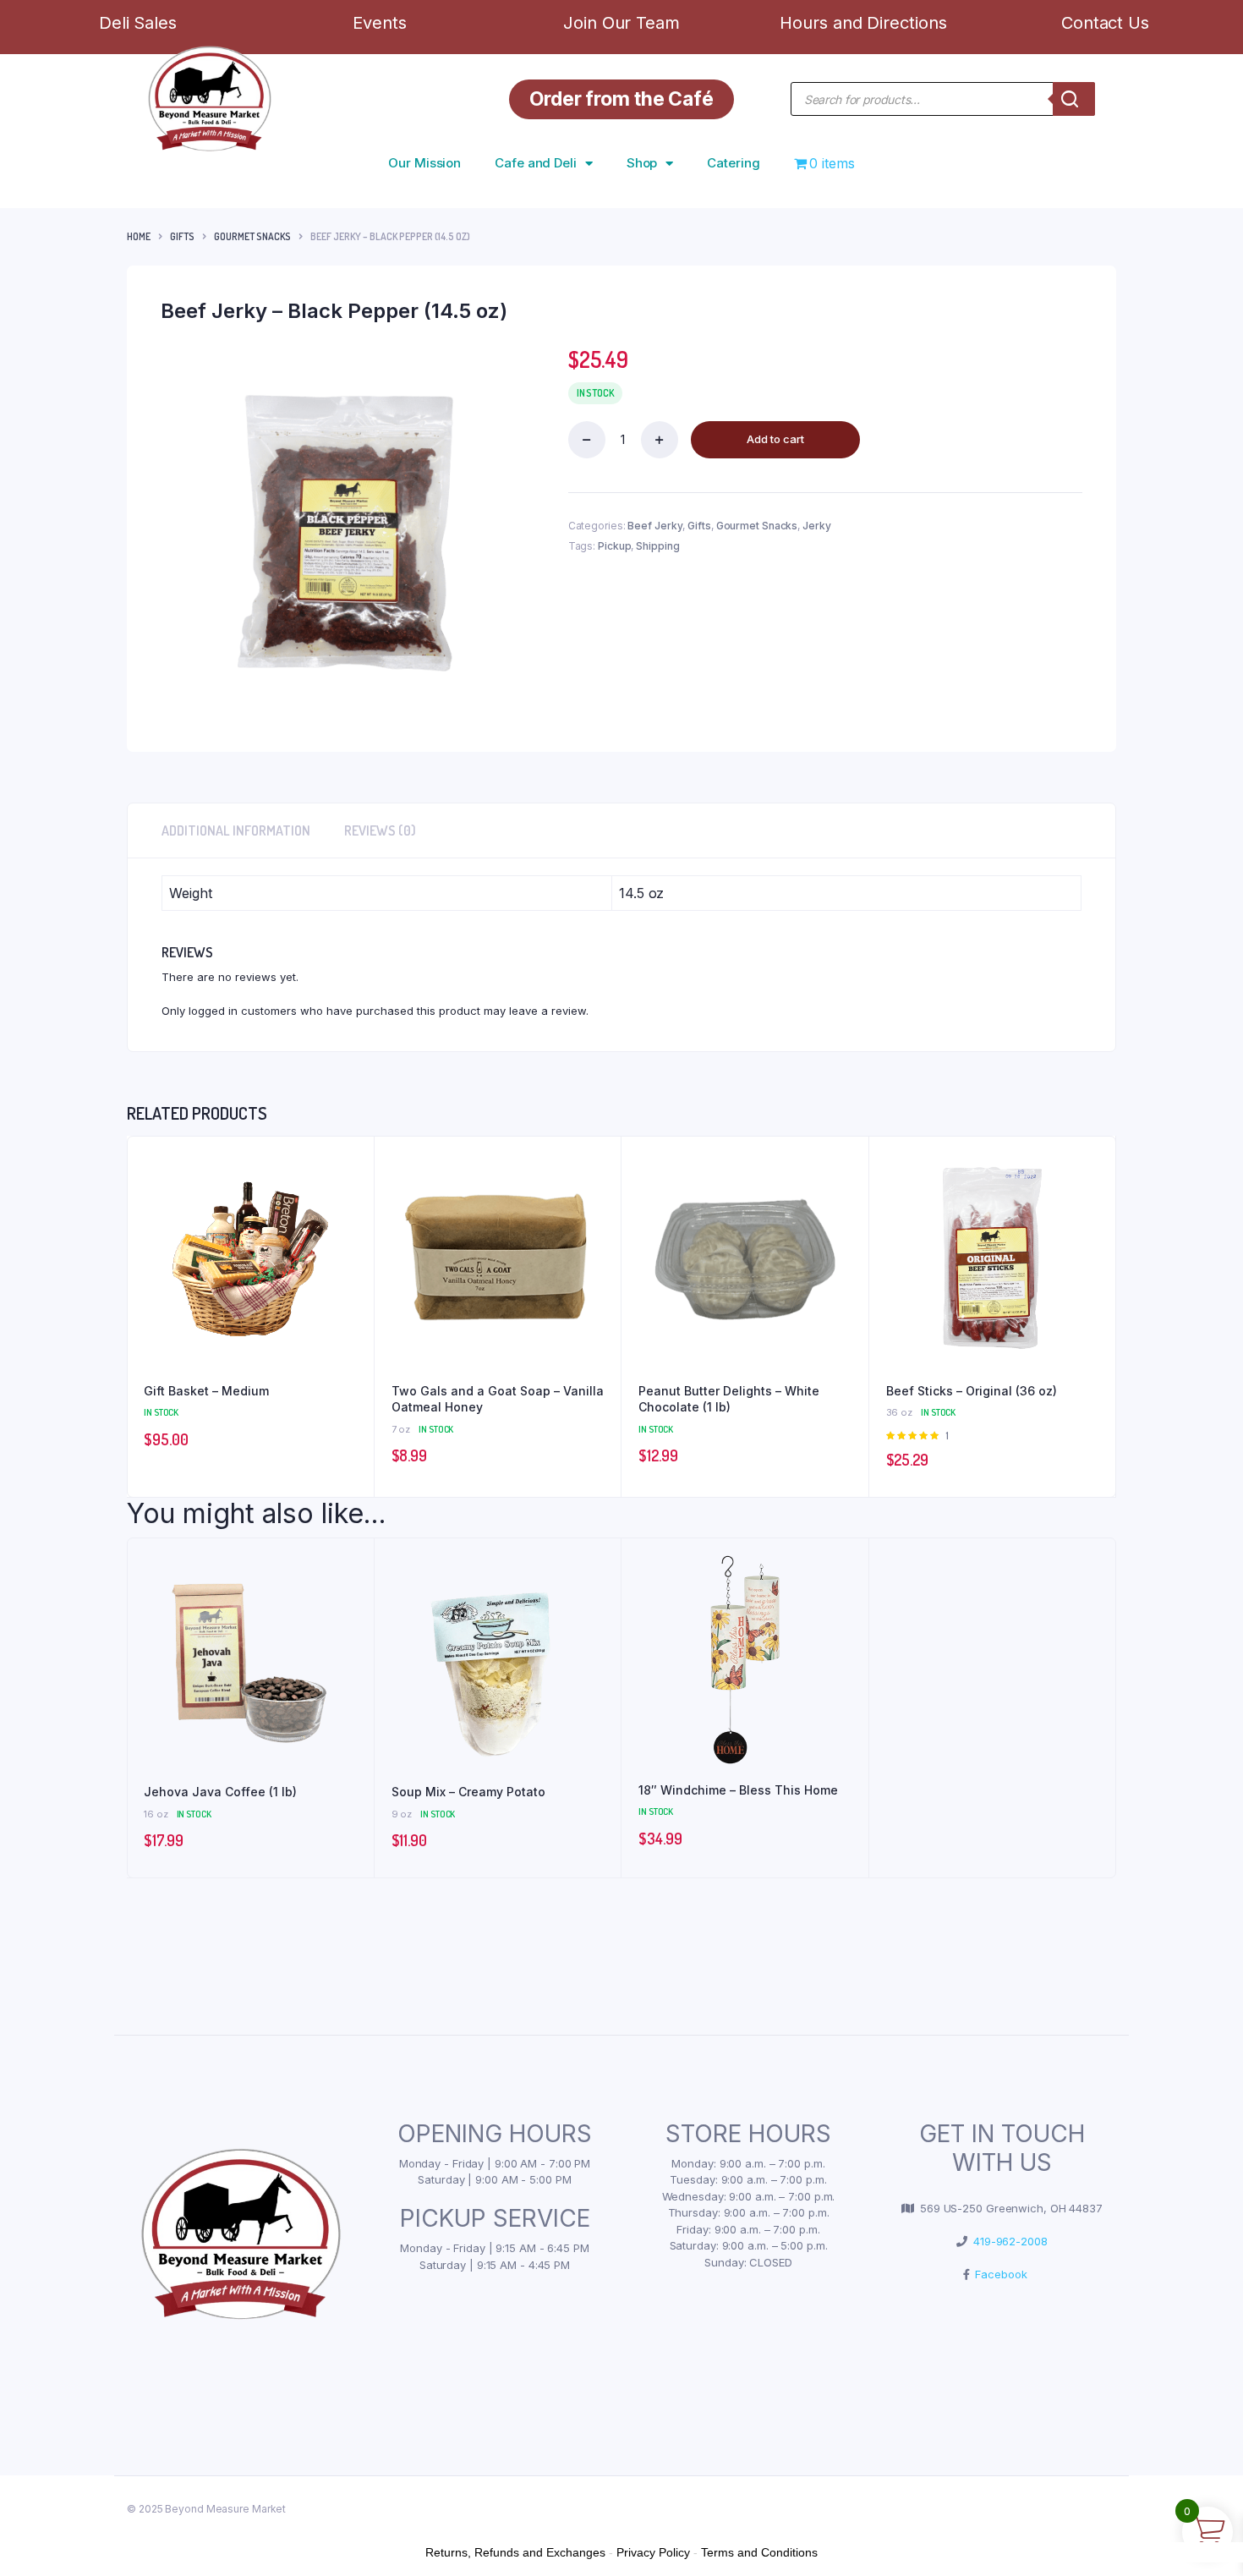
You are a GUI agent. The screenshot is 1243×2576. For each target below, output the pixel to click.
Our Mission (424, 163)
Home (139, 236)
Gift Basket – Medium (206, 1391)
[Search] (1074, 99)
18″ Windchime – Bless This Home (738, 1790)
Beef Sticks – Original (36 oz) (972, 1391)
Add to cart (775, 439)
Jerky (817, 526)
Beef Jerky (655, 526)
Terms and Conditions (759, 2552)
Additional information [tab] (236, 830)
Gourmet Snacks (252, 236)
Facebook (998, 2274)
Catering (733, 163)
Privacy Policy (653, 2552)
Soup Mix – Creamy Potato (468, 1792)
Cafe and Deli (536, 163)
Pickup (614, 546)
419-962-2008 (1008, 2241)
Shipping (657, 546)
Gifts (182, 236)
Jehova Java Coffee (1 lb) (220, 1792)
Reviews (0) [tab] (380, 830)
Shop (642, 163)
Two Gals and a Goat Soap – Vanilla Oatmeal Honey (498, 1399)
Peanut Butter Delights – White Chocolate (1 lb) (729, 1399)
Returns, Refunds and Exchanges (515, 2552)
